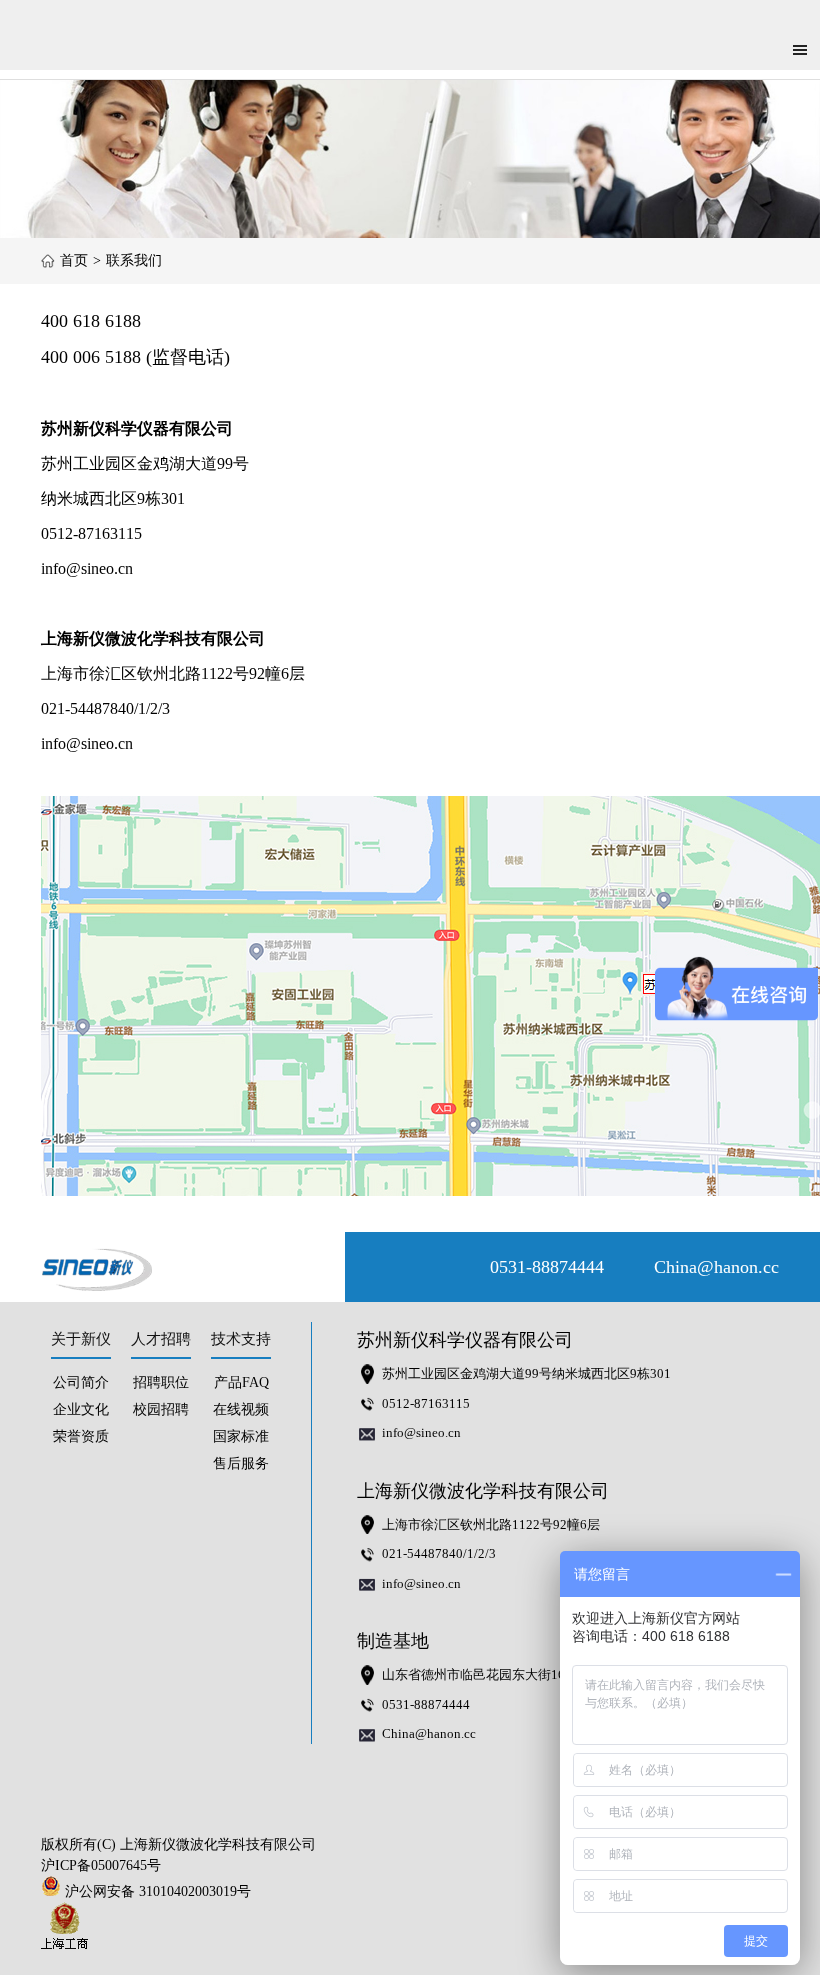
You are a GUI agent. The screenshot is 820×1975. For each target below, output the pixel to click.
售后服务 (241, 1463)
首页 (74, 260)
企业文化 (81, 1409)
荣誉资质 (81, 1436)
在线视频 (241, 1409)
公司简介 (81, 1382)
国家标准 (241, 1436)
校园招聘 (161, 1409)
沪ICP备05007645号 (101, 1865)
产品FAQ (241, 1382)
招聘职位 (161, 1382)
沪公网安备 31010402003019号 (162, 1891)
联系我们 (134, 260)
